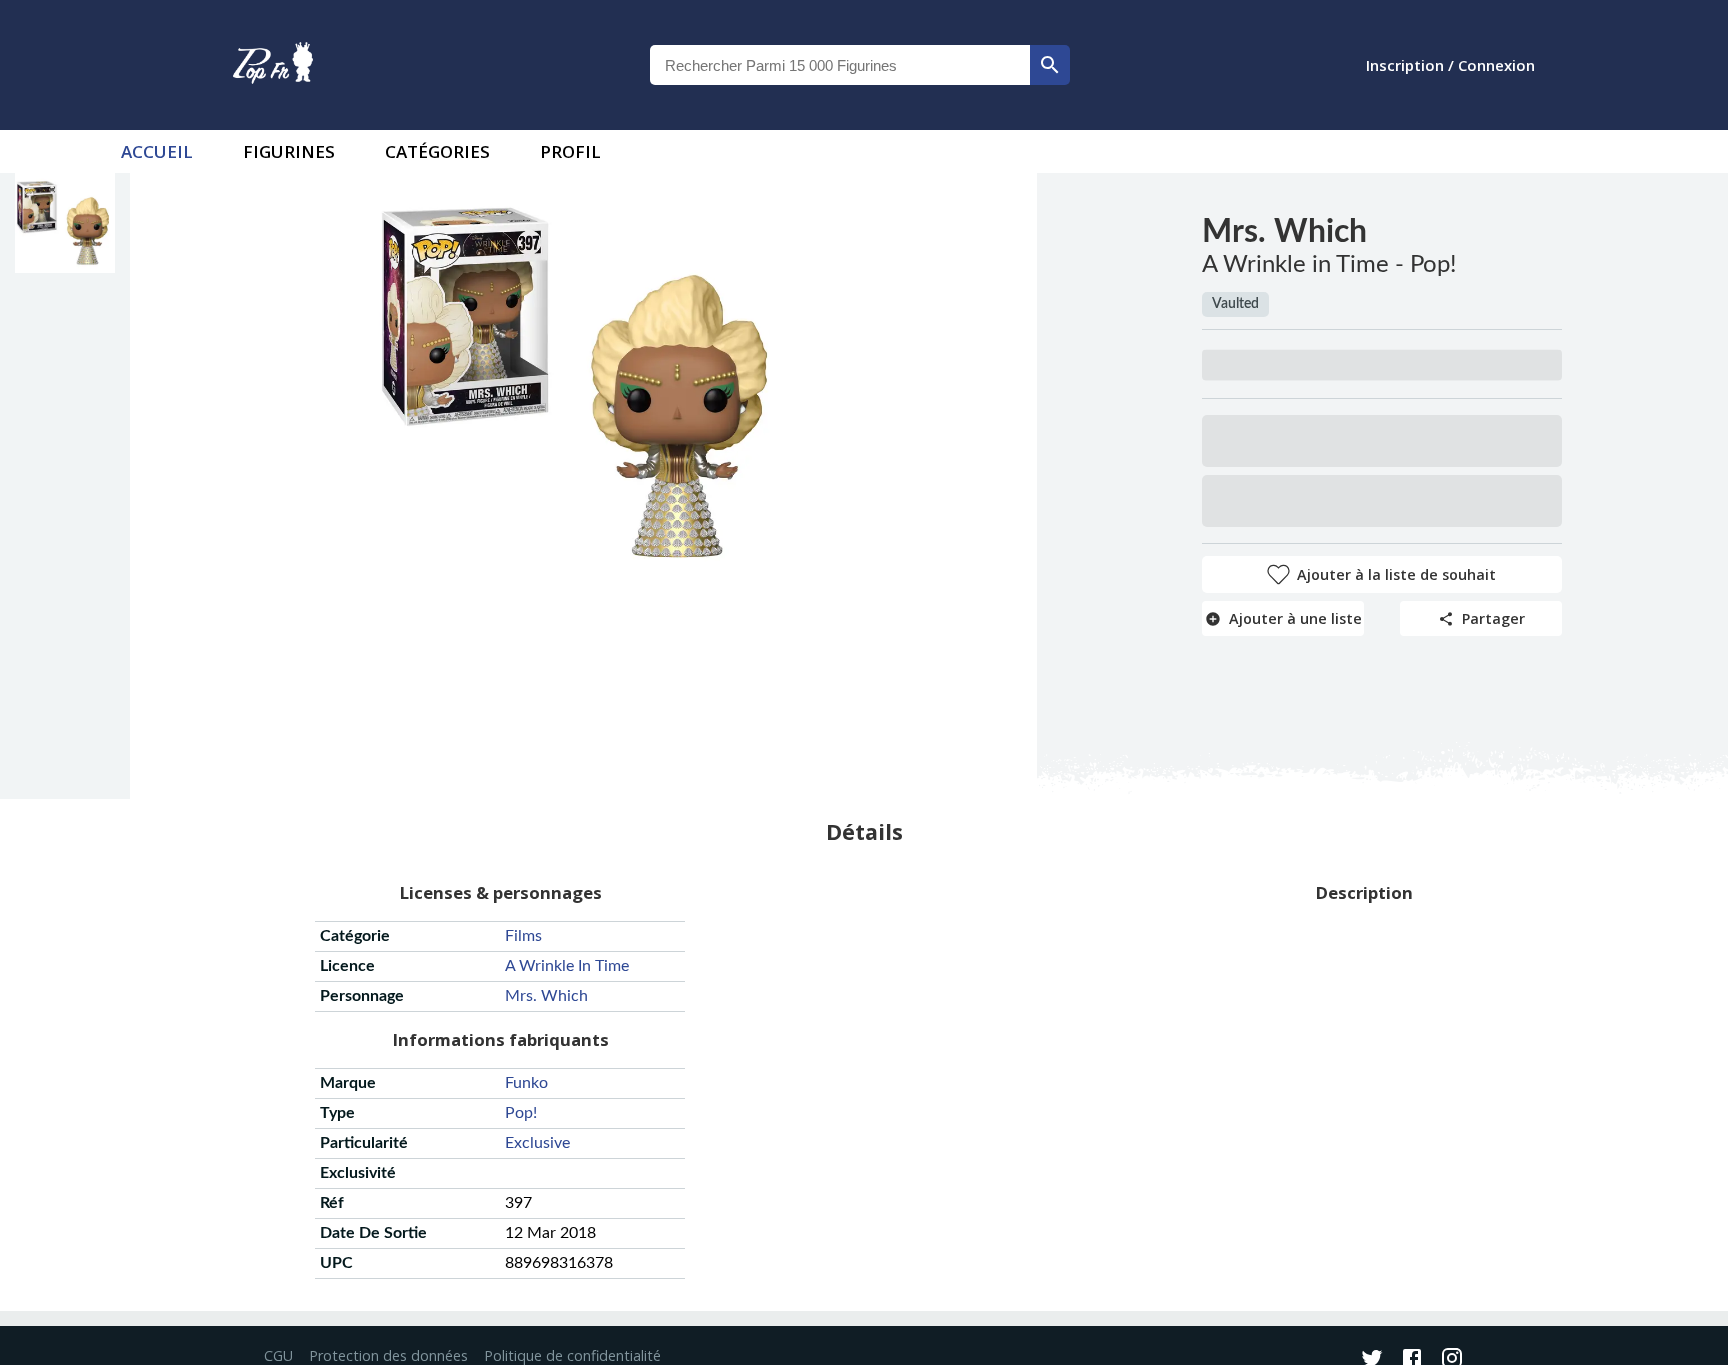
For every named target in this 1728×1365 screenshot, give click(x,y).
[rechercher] (1050, 65)
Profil (570, 151)
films (523, 936)
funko (526, 1083)
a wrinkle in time (567, 966)
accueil (157, 151)
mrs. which (546, 996)
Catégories (437, 151)
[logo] (273, 65)
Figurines (289, 151)
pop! (521, 1113)
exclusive (537, 1143)
